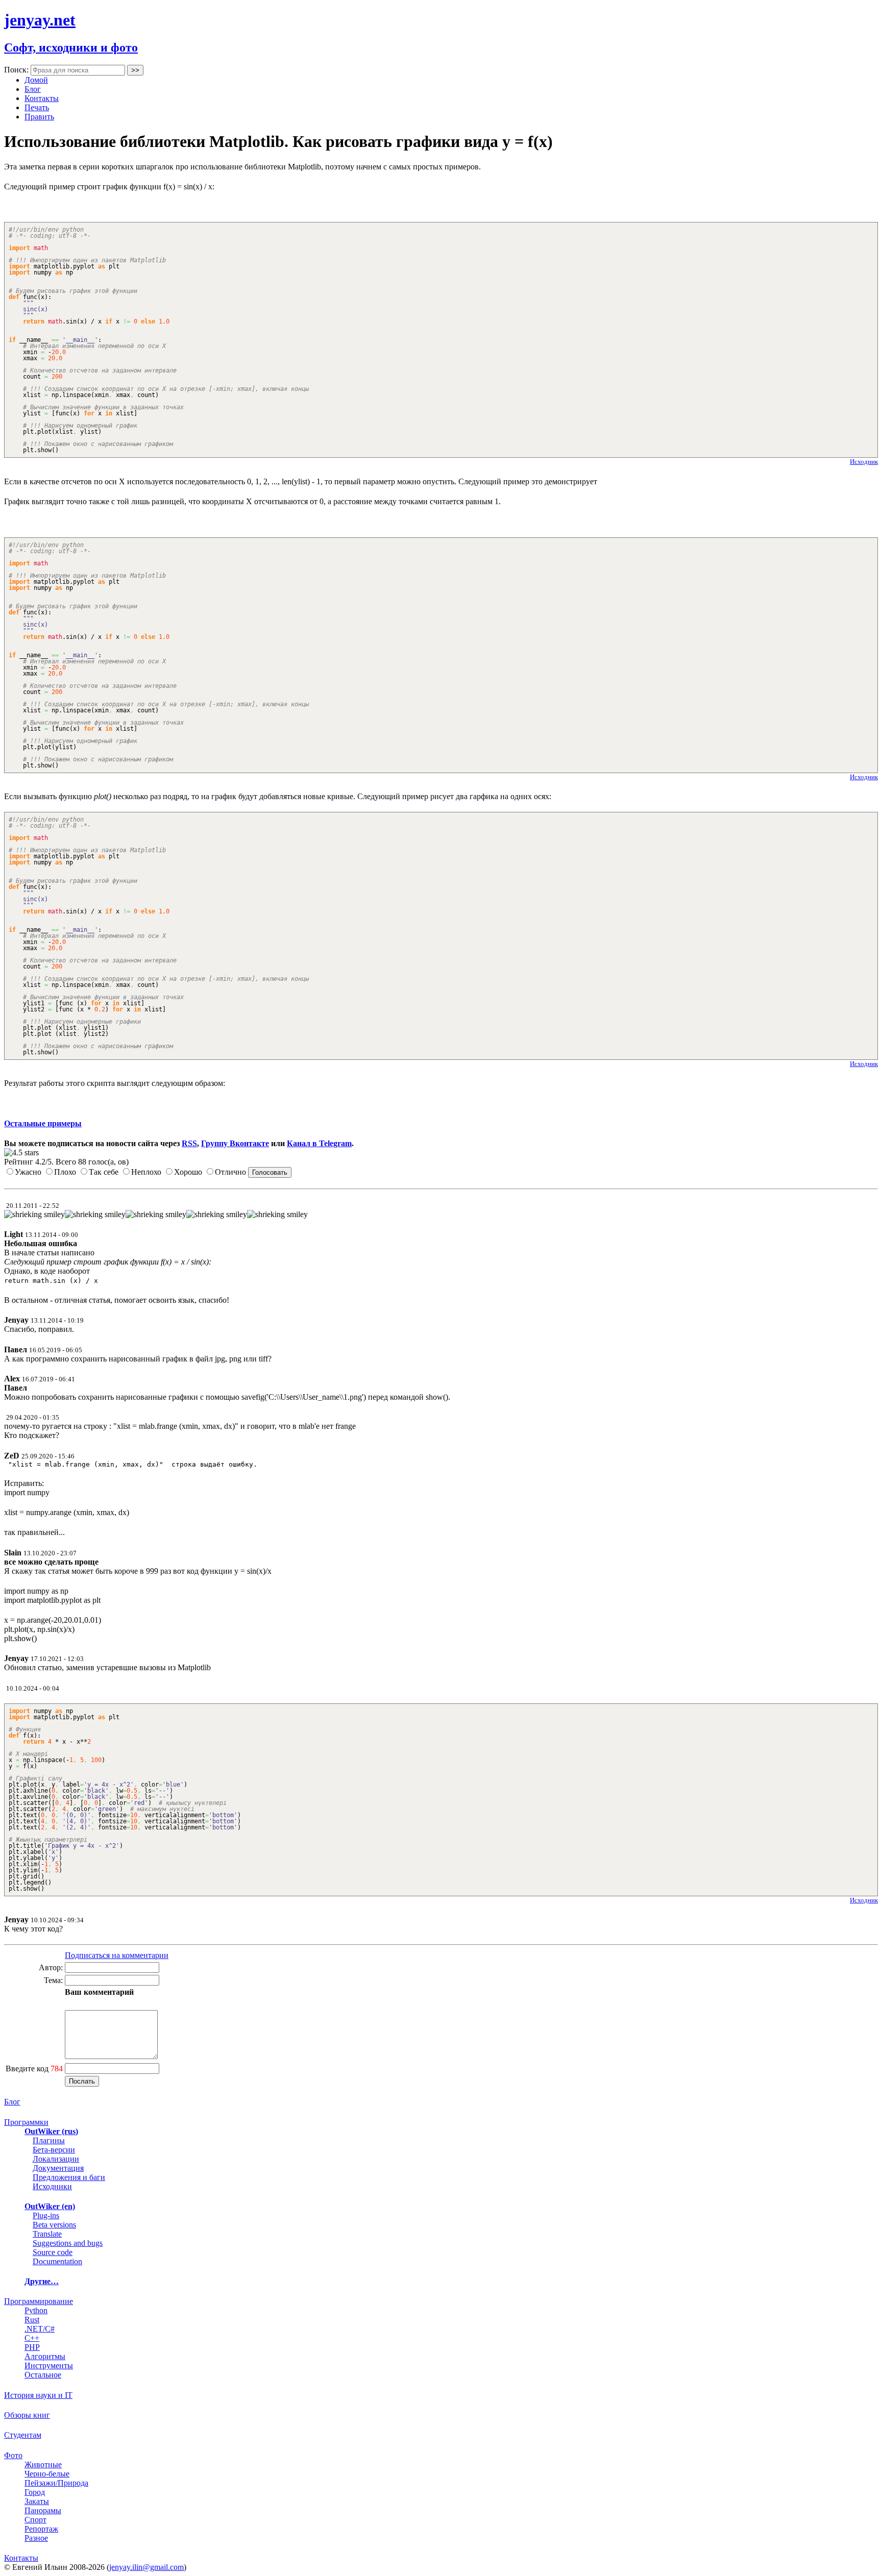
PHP (32, 2347)
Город (35, 2492)
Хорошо (188, 1172)
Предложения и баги (69, 2177)
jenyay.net (40, 20)
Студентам (23, 2435)
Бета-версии (54, 2150)
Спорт (35, 2520)
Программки (26, 2122)
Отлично (230, 1172)
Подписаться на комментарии (117, 1955)
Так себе (104, 1172)
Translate (47, 2234)
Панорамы (43, 2510)
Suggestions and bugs (68, 2243)
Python (36, 2310)
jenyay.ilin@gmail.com (146, 2567)
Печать (37, 107)
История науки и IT (38, 2395)
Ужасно (28, 1172)
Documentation (57, 2261)
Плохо (65, 1172)
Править (39, 117)
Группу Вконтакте (235, 1143)
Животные (43, 2464)
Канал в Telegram (319, 1143)
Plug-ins (46, 2215)
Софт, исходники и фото (71, 47)
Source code (53, 2252)
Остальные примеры (43, 1123)
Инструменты (49, 2366)
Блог (33, 89)
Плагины (49, 2140)
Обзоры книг (27, 2415)
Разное (36, 2538)
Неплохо (146, 1172)
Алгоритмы (45, 2356)
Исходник (864, 462)
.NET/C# (40, 2329)
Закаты (37, 2501)
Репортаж (41, 2529)
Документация (58, 2168)
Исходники (52, 2186)
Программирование (39, 2301)
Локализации (56, 2159)
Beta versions (54, 2225)
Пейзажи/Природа (56, 2483)
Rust (32, 2320)
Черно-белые (47, 2474)
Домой (36, 80)
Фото (13, 2455)
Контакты (42, 98)
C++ (32, 2338)
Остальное (43, 2375)
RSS (189, 1143)
